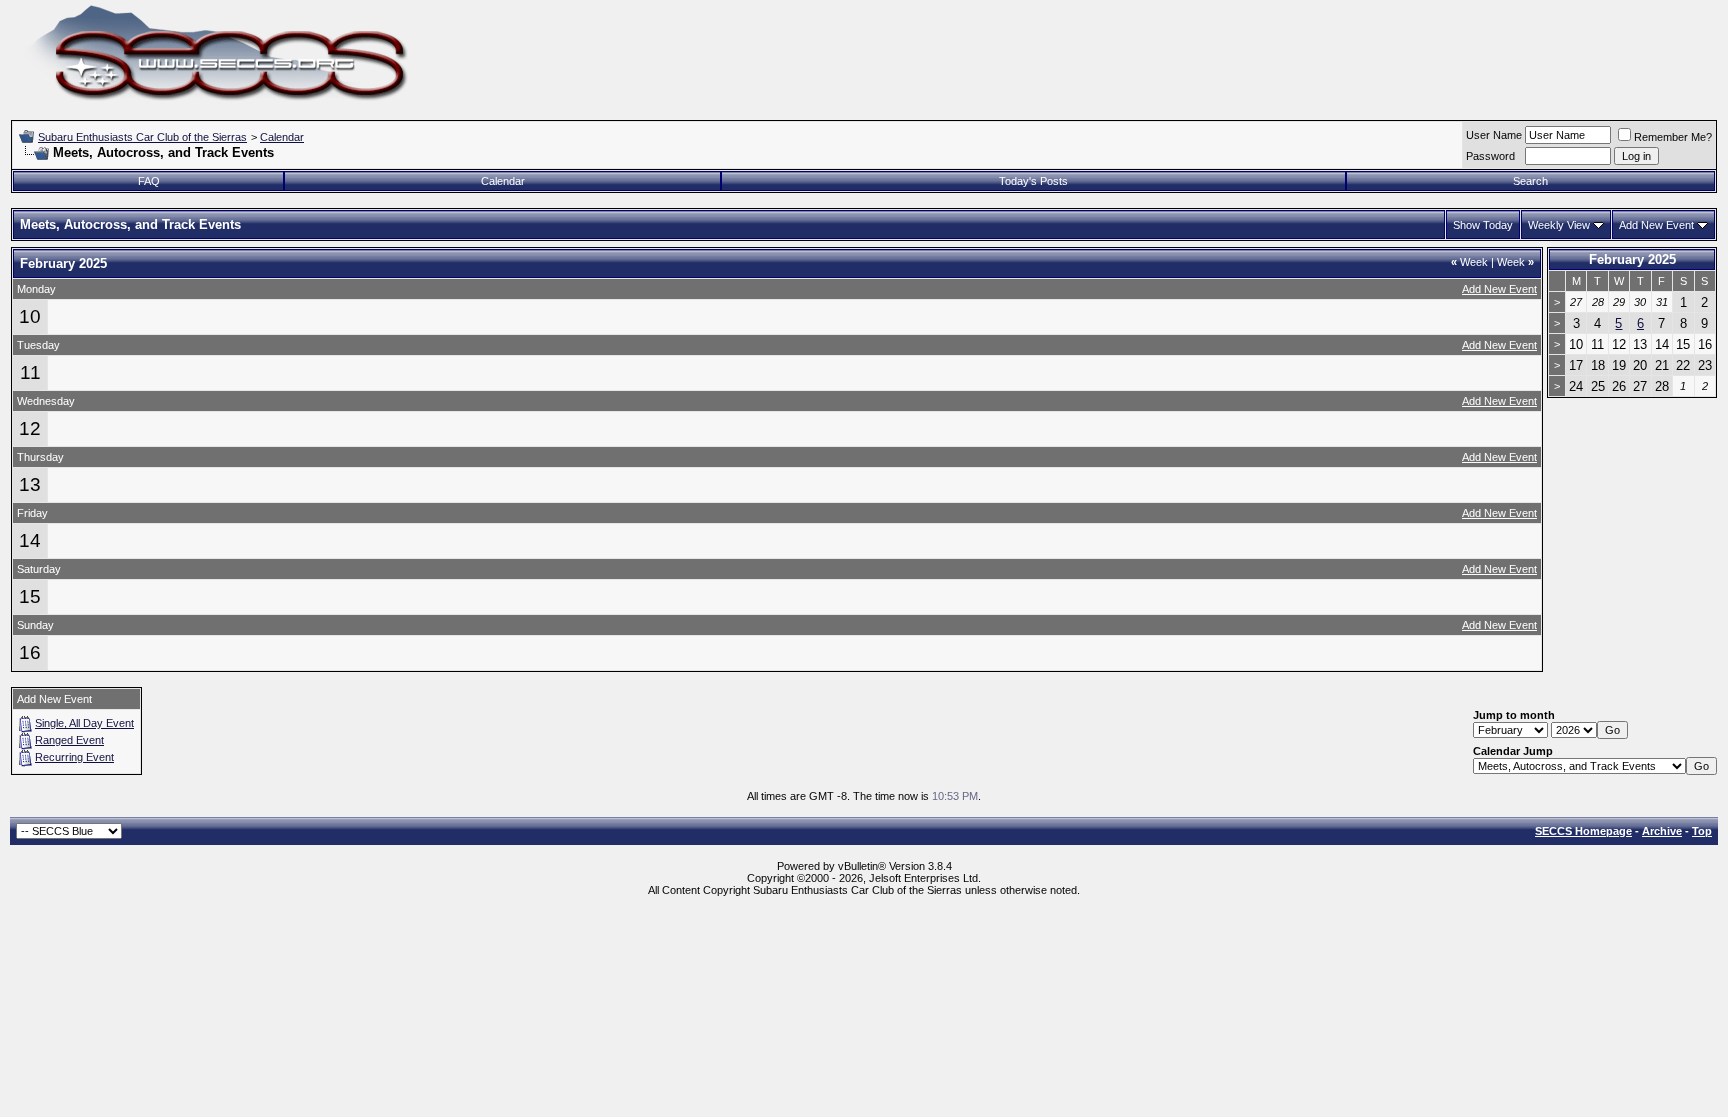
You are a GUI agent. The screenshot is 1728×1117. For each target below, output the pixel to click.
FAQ (149, 181)
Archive (1662, 831)
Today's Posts (1033, 181)
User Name (1494, 135)
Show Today (1483, 225)
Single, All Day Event (84, 723)
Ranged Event (69, 740)
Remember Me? (1673, 137)
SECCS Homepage (1583, 831)
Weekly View (1559, 225)
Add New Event (1656, 225)
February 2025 (1632, 259)
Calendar (282, 137)
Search (1530, 181)
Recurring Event (74, 757)
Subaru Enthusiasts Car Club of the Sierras (142, 137)
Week (1469, 262)
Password (1490, 156)
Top (1702, 831)
